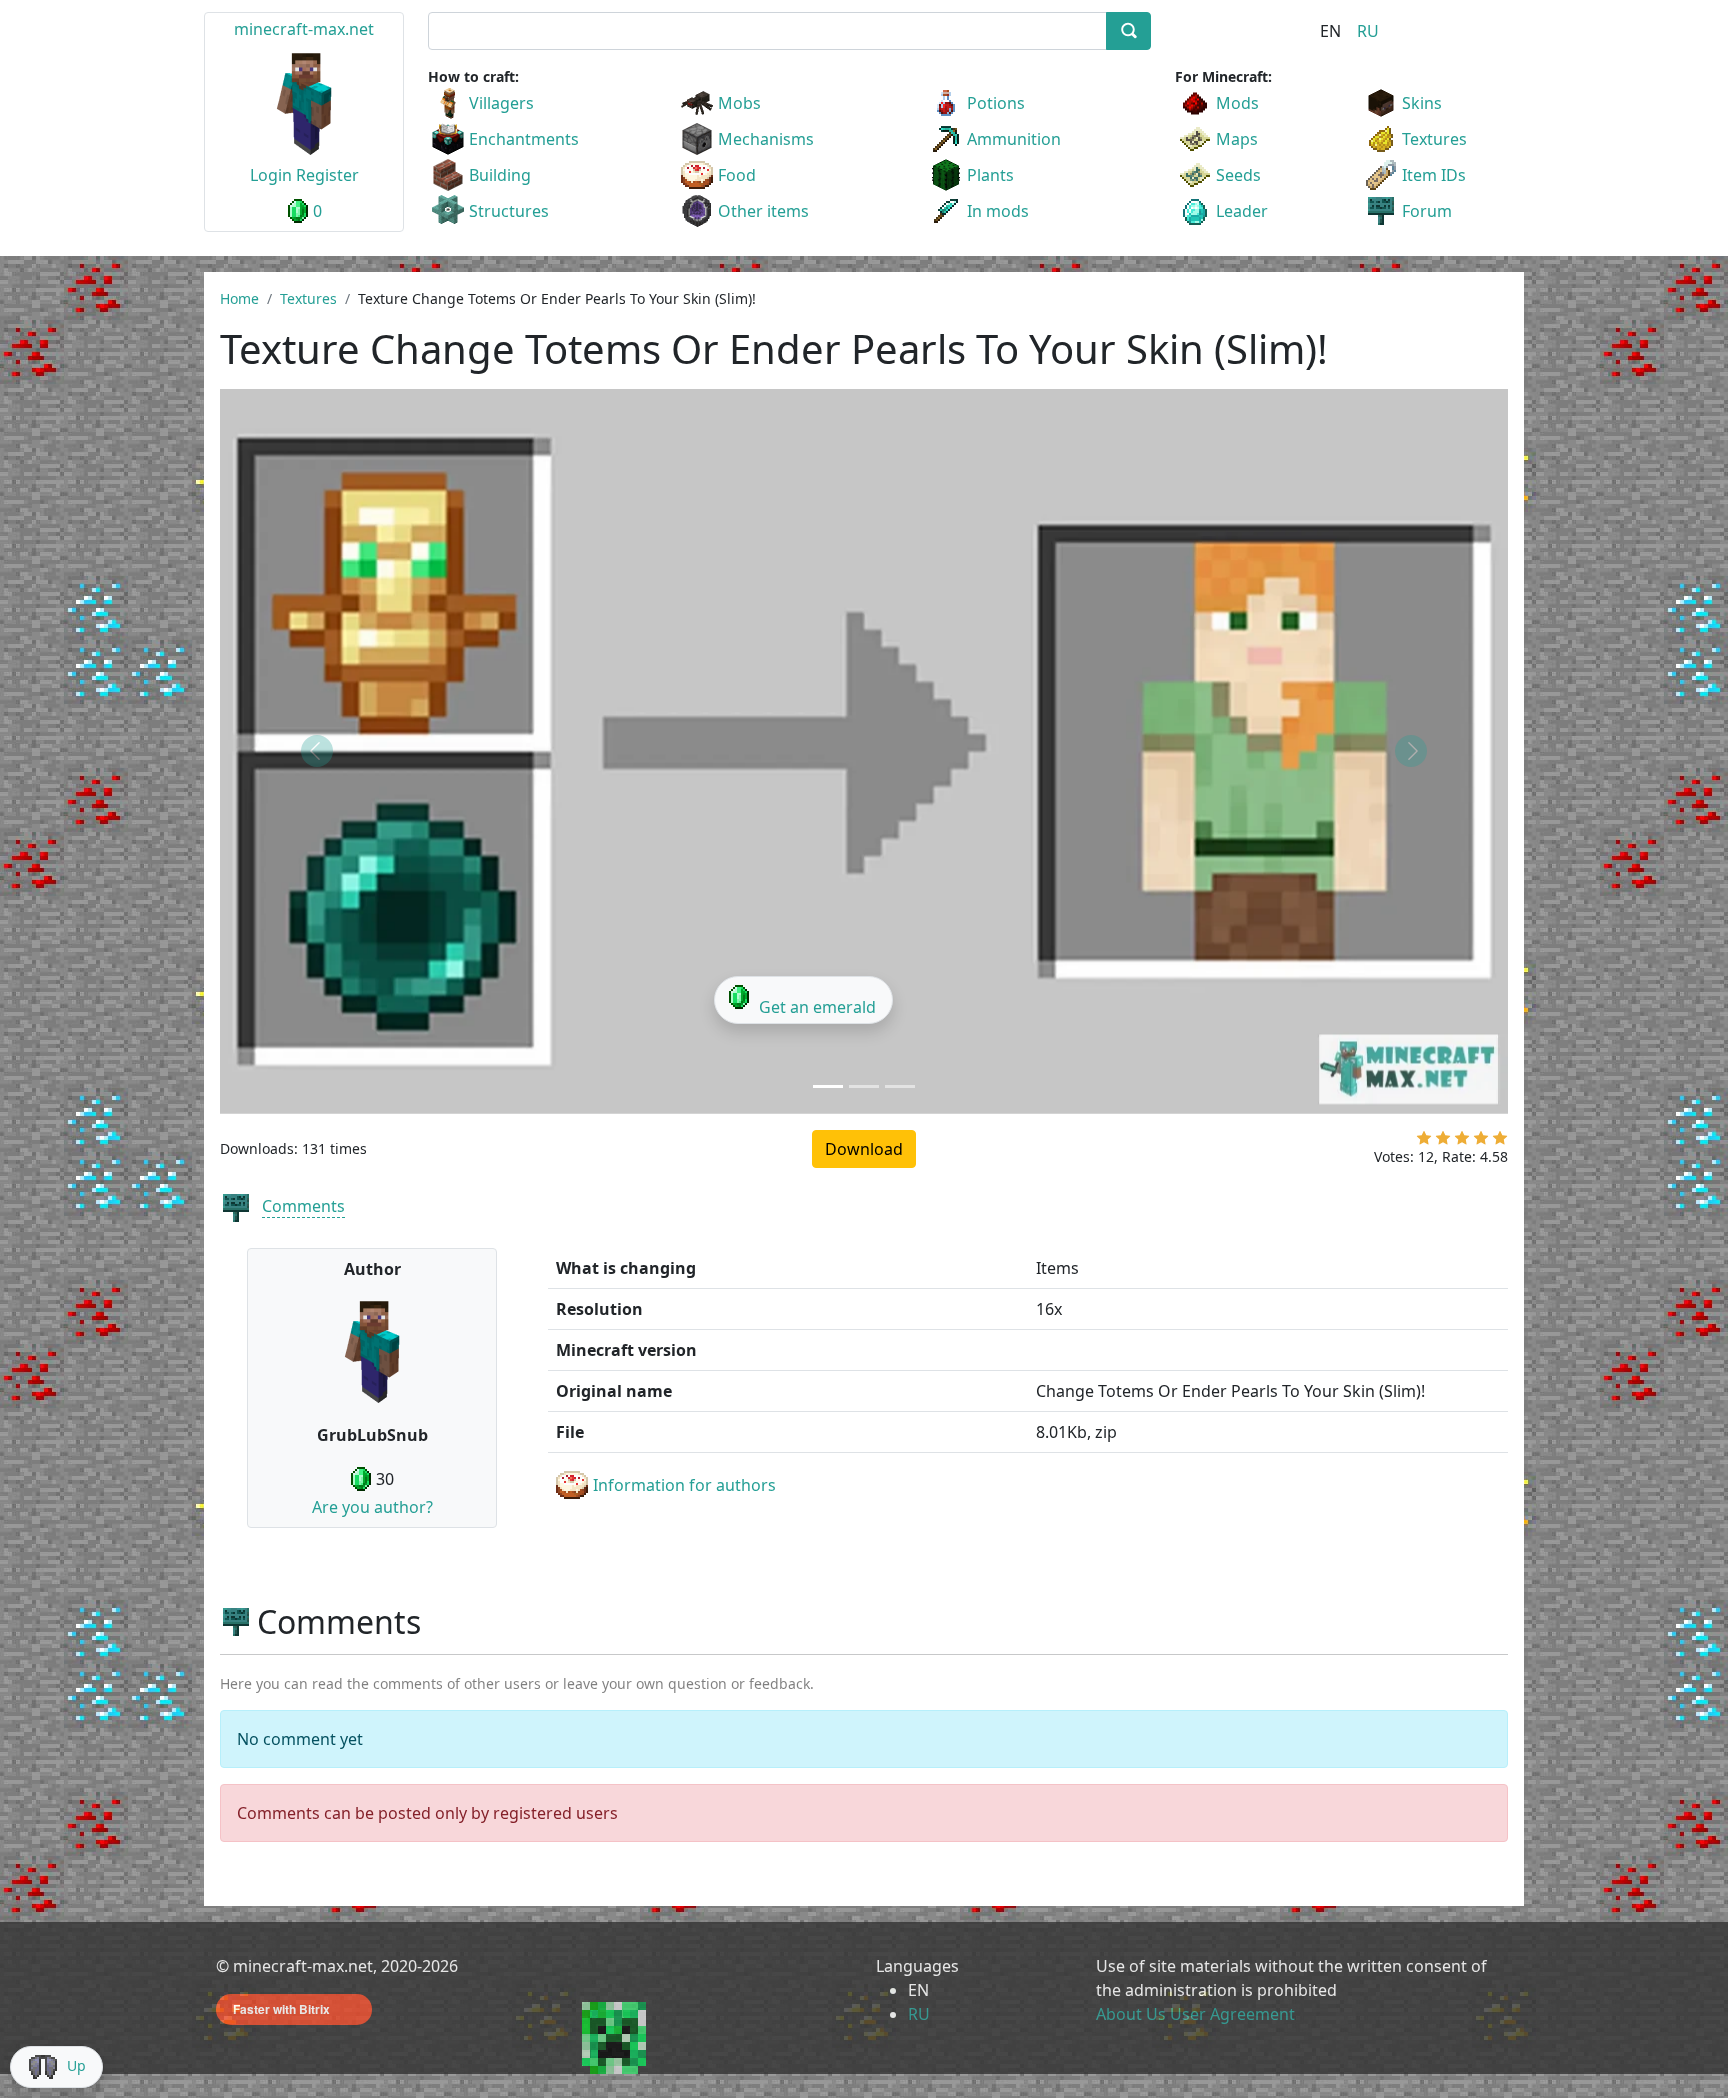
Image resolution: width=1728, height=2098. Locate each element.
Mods (1237, 103)
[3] (1462, 1142)
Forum (1427, 211)
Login (271, 175)
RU (1368, 31)
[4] (1481, 1142)
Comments (303, 1206)
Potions (996, 103)
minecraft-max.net (304, 29)
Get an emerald (817, 1007)
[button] (316, 751)
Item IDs (1434, 175)
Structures (509, 211)
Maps (1237, 139)
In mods (998, 211)
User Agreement (1232, 2014)
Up (76, 2065)
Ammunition (1014, 139)
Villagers (501, 103)
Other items (763, 211)
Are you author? (372, 1507)
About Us (1131, 2014)
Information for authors (684, 1485)
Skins (1422, 103)
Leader (1242, 211)
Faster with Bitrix (281, 2009)
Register (327, 175)
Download (864, 1149)
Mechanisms (766, 139)
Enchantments (524, 139)
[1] (1424, 1142)
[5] (1500, 1142)
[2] (1443, 1142)
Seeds (1238, 175)
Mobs (739, 103)
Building (500, 175)
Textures (1434, 139)
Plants (990, 175)
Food (737, 175)
